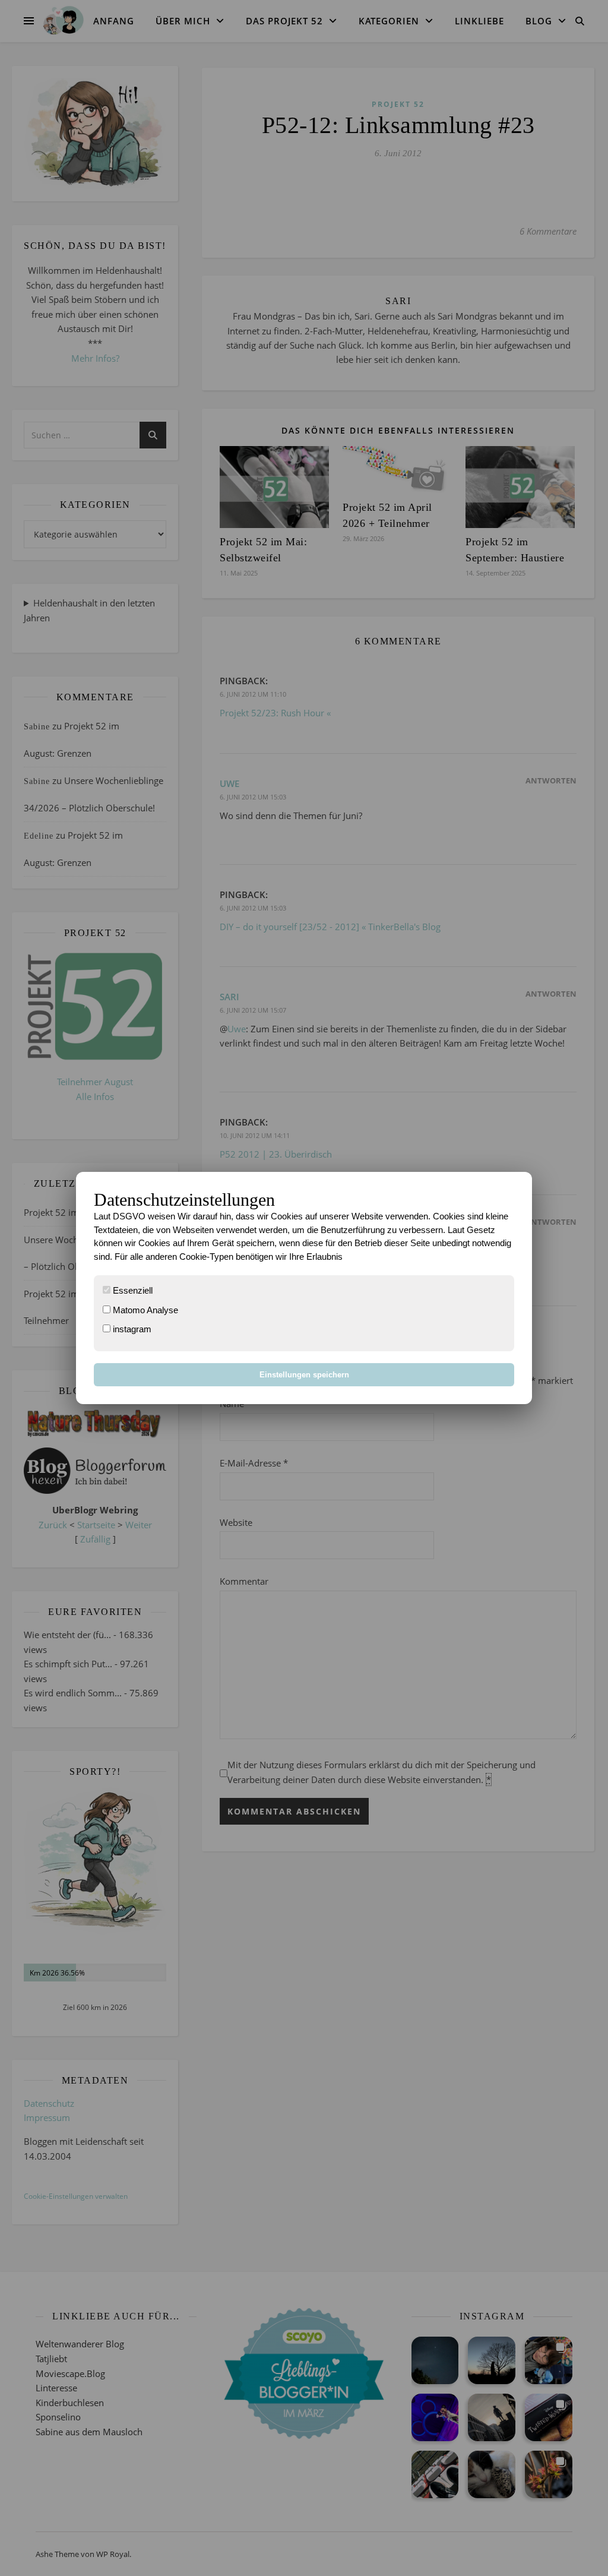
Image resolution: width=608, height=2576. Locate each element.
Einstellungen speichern (304, 1375)
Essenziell (132, 1290)
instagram (131, 1329)
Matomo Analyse (144, 1310)
